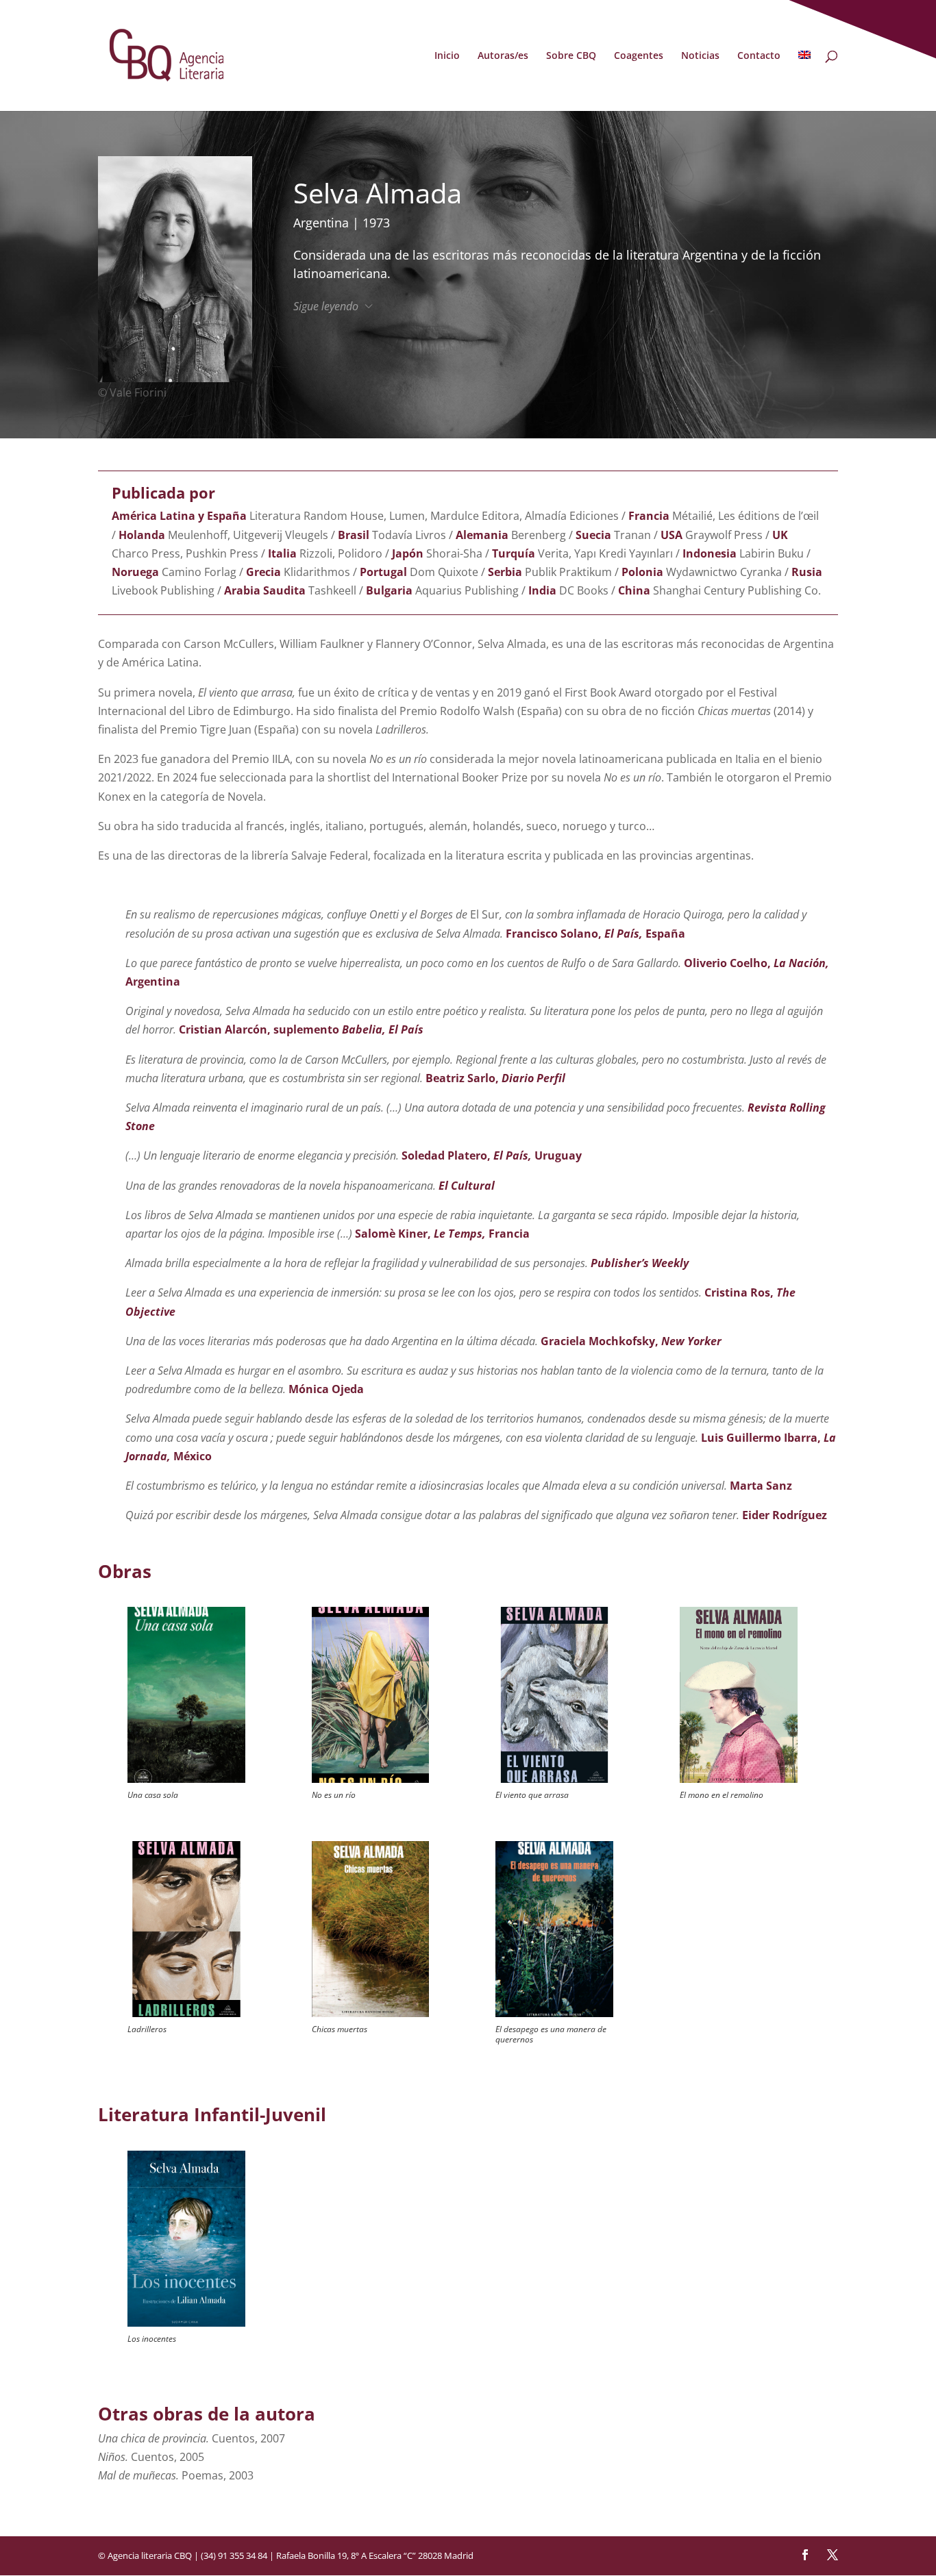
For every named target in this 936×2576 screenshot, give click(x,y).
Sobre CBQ (571, 56)
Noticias (700, 56)
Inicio (447, 56)
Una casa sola (153, 1795)
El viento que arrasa (532, 1795)
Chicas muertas (340, 2029)
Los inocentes (152, 2339)
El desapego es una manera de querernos (551, 2034)
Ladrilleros (147, 2029)
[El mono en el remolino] (738, 1695)
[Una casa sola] (186, 1695)
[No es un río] (370, 1695)
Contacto (759, 56)
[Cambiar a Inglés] (804, 81)
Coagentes (639, 56)
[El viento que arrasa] (554, 1695)
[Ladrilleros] (186, 1929)
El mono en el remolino (722, 1795)
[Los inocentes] (186, 2239)
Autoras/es (503, 56)
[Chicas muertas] (370, 1929)
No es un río (334, 1795)
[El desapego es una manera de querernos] (554, 1929)
